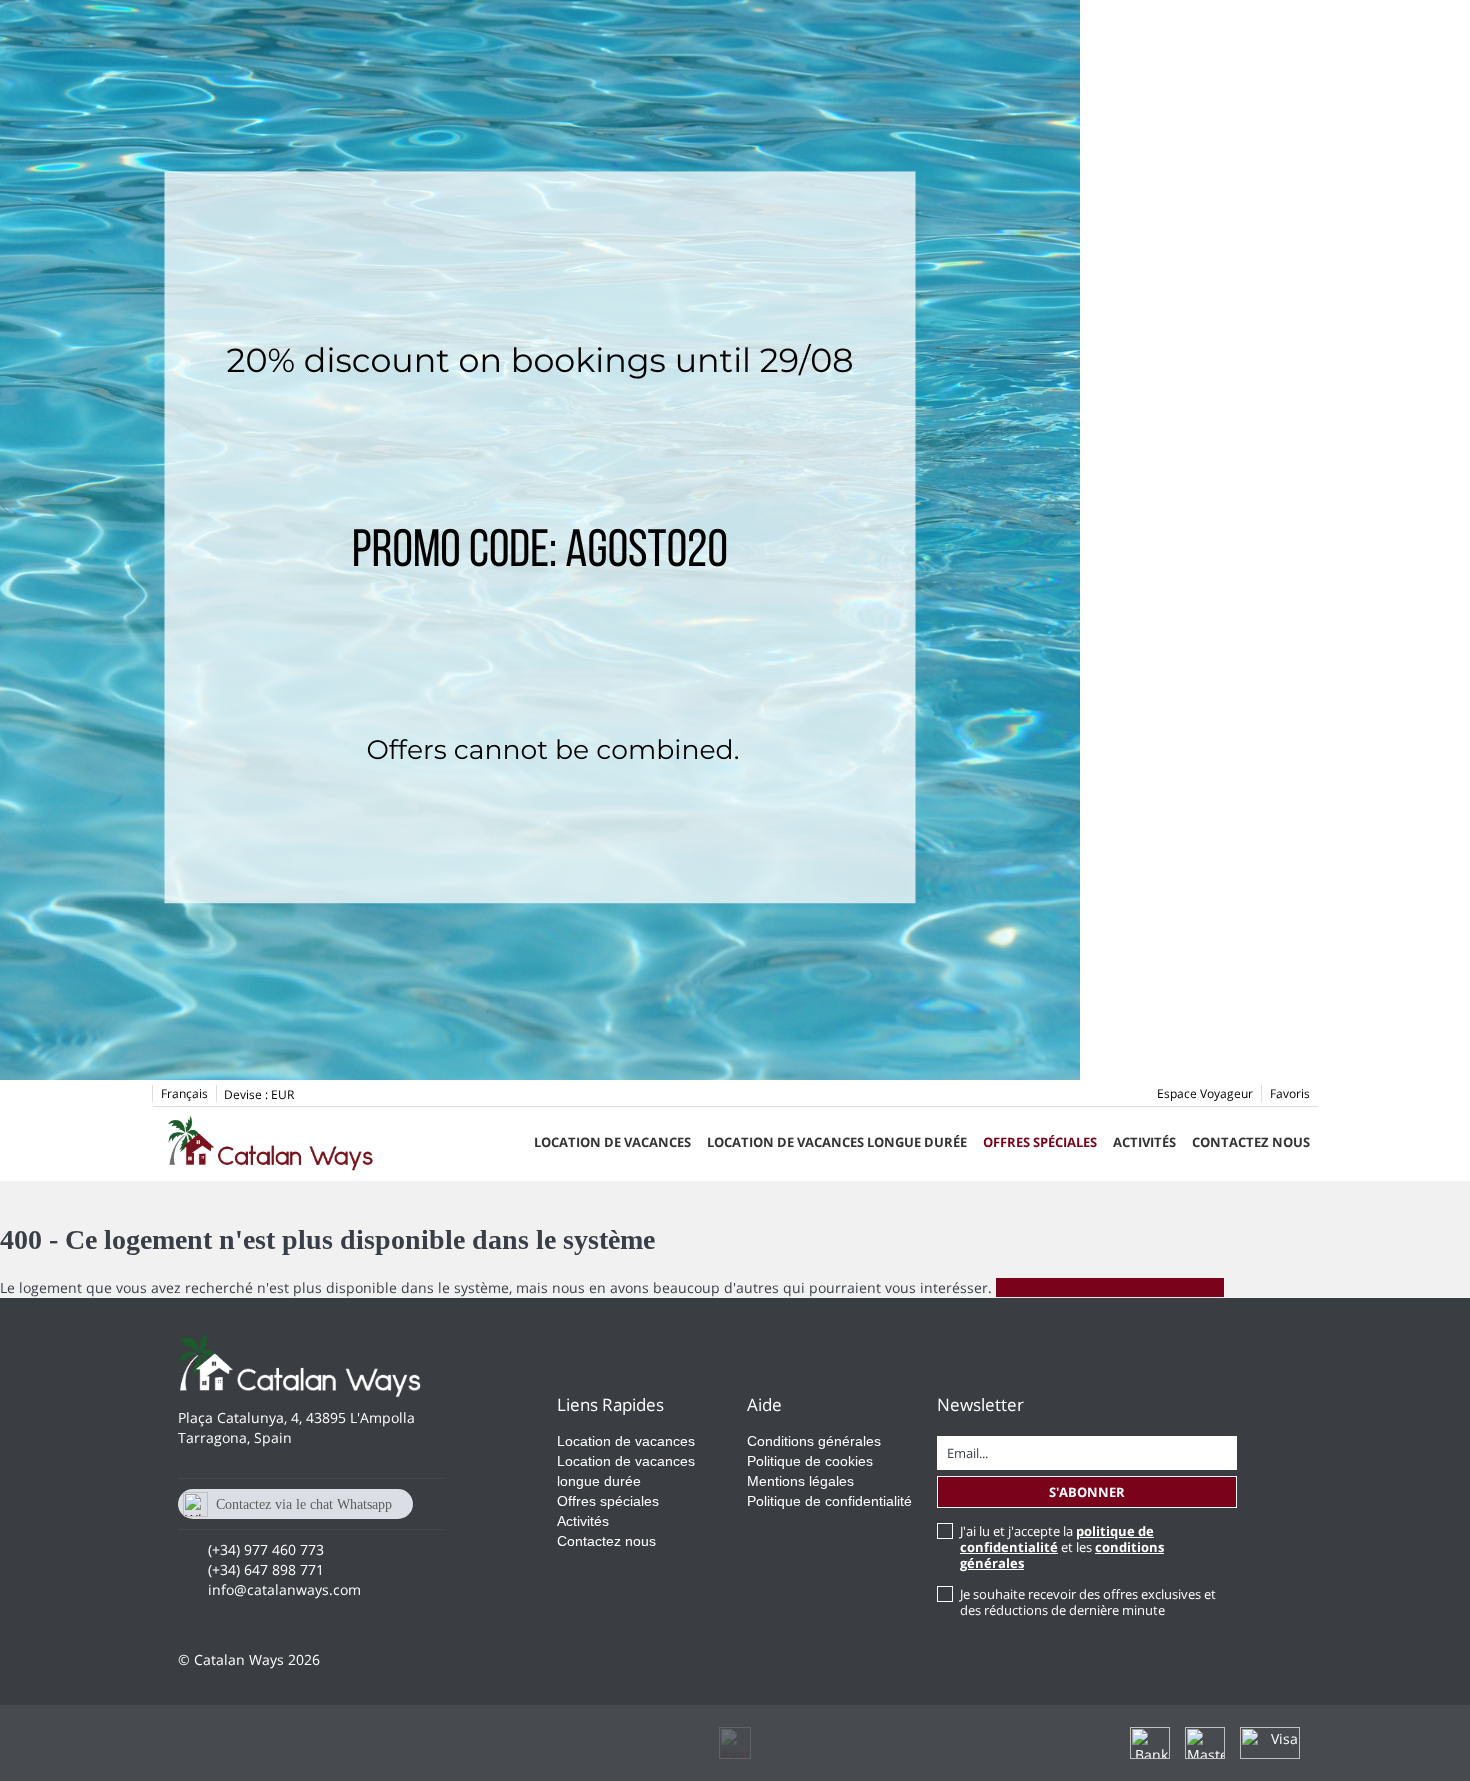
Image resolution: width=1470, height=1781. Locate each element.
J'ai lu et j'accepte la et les (1062, 1547)
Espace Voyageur (1205, 1093)
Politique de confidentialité (829, 1501)
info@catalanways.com (284, 1589)
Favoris (1290, 1093)
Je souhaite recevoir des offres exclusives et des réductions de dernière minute (1088, 1602)
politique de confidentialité (1057, 1539)
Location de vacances (612, 1142)
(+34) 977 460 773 (266, 1549)
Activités (1144, 1142)
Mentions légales (800, 1481)
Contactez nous (1251, 1142)
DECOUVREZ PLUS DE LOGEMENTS (1110, 1287)
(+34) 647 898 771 (266, 1569)
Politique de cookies (810, 1461)
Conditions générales (814, 1441)
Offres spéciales (1040, 1142)
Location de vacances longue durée (837, 1142)
